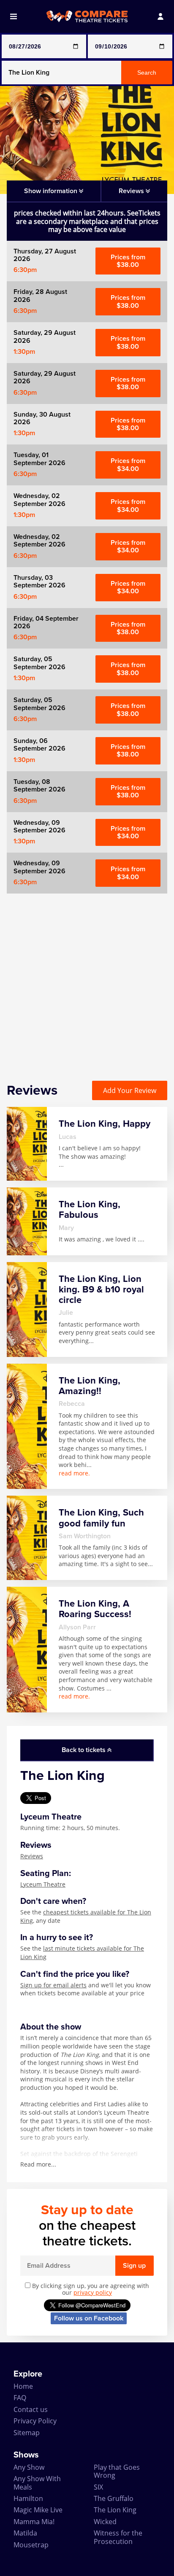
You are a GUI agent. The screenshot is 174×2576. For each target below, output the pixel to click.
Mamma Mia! (34, 2522)
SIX (98, 2487)
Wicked (105, 2522)
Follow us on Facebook (89, 2318)
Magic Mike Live (38, 2510)
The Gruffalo (114, 2498)
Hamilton (28, 2498)
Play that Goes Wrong (117, 2471)
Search (147, 73)
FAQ (20, 2398)
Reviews (32, 1856)
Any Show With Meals (37, 2483)
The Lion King (115, 2510)
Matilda (25, 2533)
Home (23, 2386)
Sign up (134, 2266)
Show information (52, 191)
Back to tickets (84, 1750)
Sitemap (27, 2433)
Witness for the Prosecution (118, 2537)
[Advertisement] (87, 980)
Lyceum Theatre (43, 1884)
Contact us (31, 2409)
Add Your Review (130, 1090)
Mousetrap (31, 2545)
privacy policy (93, 2292)
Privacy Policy (35, 2421)
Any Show (29, 2467)
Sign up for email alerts (53, 1985)
